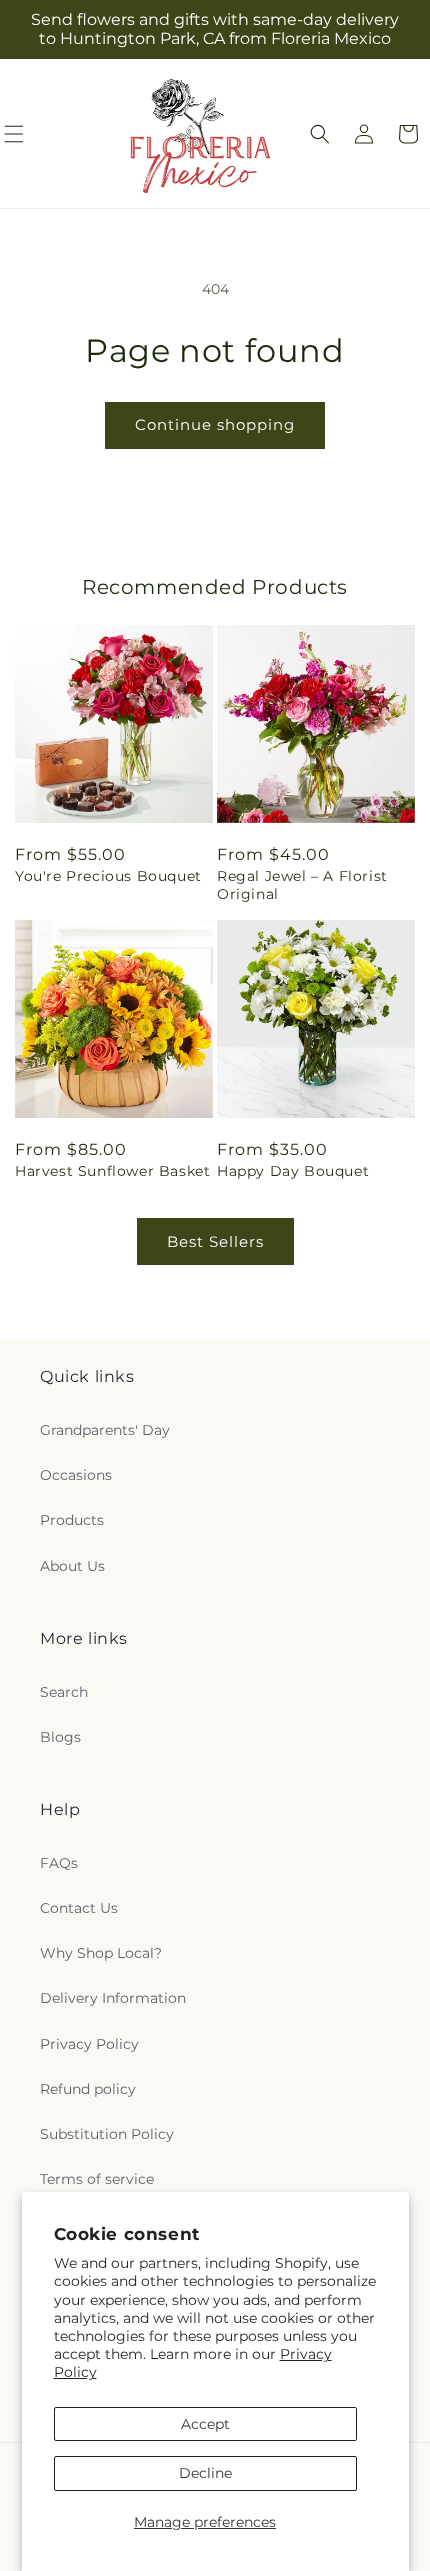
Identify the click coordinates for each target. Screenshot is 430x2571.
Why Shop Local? (101, 1953)
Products (72, 1520)
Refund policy (88, 2089)
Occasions (76, 1475)
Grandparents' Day (105, 1430)
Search (64, 1692)
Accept (205, 2424)
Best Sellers (215, 1241)
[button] (320, 134)
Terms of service (97, 2179)
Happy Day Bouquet (293, 1171)
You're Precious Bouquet (108, 876)
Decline (205, 2473)
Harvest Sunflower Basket (112, 1171)
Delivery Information (113, 1998)
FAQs (59, 1863)
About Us (72, 1566)
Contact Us (79, 1908)
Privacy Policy (89, 2044)
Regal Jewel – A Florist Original (302, 885)
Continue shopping (215, 424)
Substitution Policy (107, 2134)
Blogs (60, 1737)
